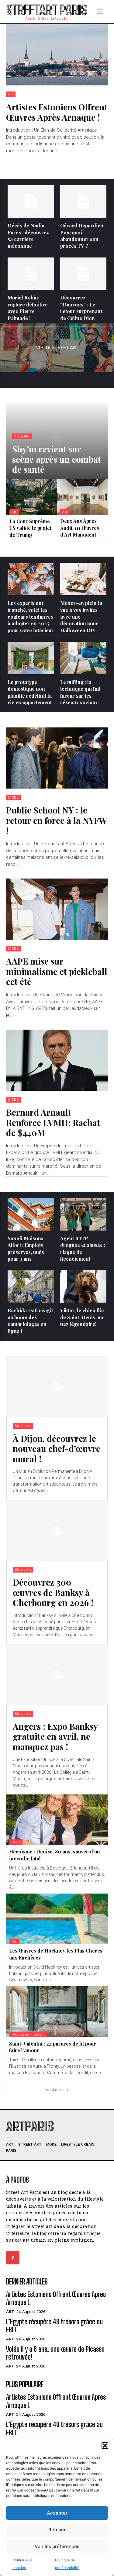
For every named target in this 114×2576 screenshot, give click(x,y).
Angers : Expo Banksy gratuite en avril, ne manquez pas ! (55, 1736)
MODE (13, 798)
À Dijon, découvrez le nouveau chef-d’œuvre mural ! (57, 1449)
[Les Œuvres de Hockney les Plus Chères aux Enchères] (57, 1919)
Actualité (22, 436)
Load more (55, 2089)
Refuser (57, 2530)
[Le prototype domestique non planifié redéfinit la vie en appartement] (31, 658)
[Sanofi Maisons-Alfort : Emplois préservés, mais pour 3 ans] (31, 1214)
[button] (105, 2446)
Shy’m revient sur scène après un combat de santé (57, 459)
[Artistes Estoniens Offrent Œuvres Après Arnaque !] (57, 55)
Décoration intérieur (28, 2034)
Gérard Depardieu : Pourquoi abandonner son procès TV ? (83, 236)
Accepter (57, 2513)
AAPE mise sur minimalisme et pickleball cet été (57, 971)
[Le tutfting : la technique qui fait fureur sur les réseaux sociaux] (83, 658)
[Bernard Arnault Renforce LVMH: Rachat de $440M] (57, 1060)
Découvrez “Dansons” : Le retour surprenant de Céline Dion (81, 308)
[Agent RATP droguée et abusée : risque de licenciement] (83, 1214)
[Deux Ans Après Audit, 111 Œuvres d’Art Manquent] (83, 497)
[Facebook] (13, 2258)
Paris (16, 1842)
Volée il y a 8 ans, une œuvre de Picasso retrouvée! (55, 2353)
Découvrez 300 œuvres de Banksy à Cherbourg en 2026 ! (53, 1592)
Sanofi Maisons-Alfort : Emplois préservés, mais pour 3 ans (27, 1248)
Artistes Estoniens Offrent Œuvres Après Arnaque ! (57, 112)
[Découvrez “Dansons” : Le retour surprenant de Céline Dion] (83, 274)
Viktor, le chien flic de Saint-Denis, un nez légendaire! (82, 1317)
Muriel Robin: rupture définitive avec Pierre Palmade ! (28, 308)
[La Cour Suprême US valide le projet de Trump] (32, 497)
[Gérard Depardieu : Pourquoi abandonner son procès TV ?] (83, 201)
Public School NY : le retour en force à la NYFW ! (57, 820)
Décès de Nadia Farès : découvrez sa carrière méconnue (28, 236)
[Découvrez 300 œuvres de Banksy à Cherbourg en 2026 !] (57, 1530)
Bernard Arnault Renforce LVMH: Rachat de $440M (53, 1122)
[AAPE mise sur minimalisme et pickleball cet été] (57, 909)
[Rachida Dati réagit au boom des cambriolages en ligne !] (31, 1287)
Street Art (23, 1426)
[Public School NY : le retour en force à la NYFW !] (57, 758)
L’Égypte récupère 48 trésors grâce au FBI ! (54, 2326)
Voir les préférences (57, 2546)
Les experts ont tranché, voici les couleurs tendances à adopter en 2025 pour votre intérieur (31, 617)
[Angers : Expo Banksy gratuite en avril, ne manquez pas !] (57, 1674)
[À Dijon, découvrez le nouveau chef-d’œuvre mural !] (57, 1386)
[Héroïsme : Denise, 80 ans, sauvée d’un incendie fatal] (57, 1820)
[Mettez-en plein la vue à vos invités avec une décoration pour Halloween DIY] (83, 579)
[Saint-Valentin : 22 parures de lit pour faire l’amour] (57, 2012)
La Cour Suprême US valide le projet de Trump (30, 528)
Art (11, 94)
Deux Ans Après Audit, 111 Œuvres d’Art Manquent (80, 528)
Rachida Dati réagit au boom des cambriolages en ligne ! (30, 1321)
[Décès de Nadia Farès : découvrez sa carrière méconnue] (31, 201)
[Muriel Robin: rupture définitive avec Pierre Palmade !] (31, 274)
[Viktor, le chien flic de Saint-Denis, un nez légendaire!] (83, 1287)
